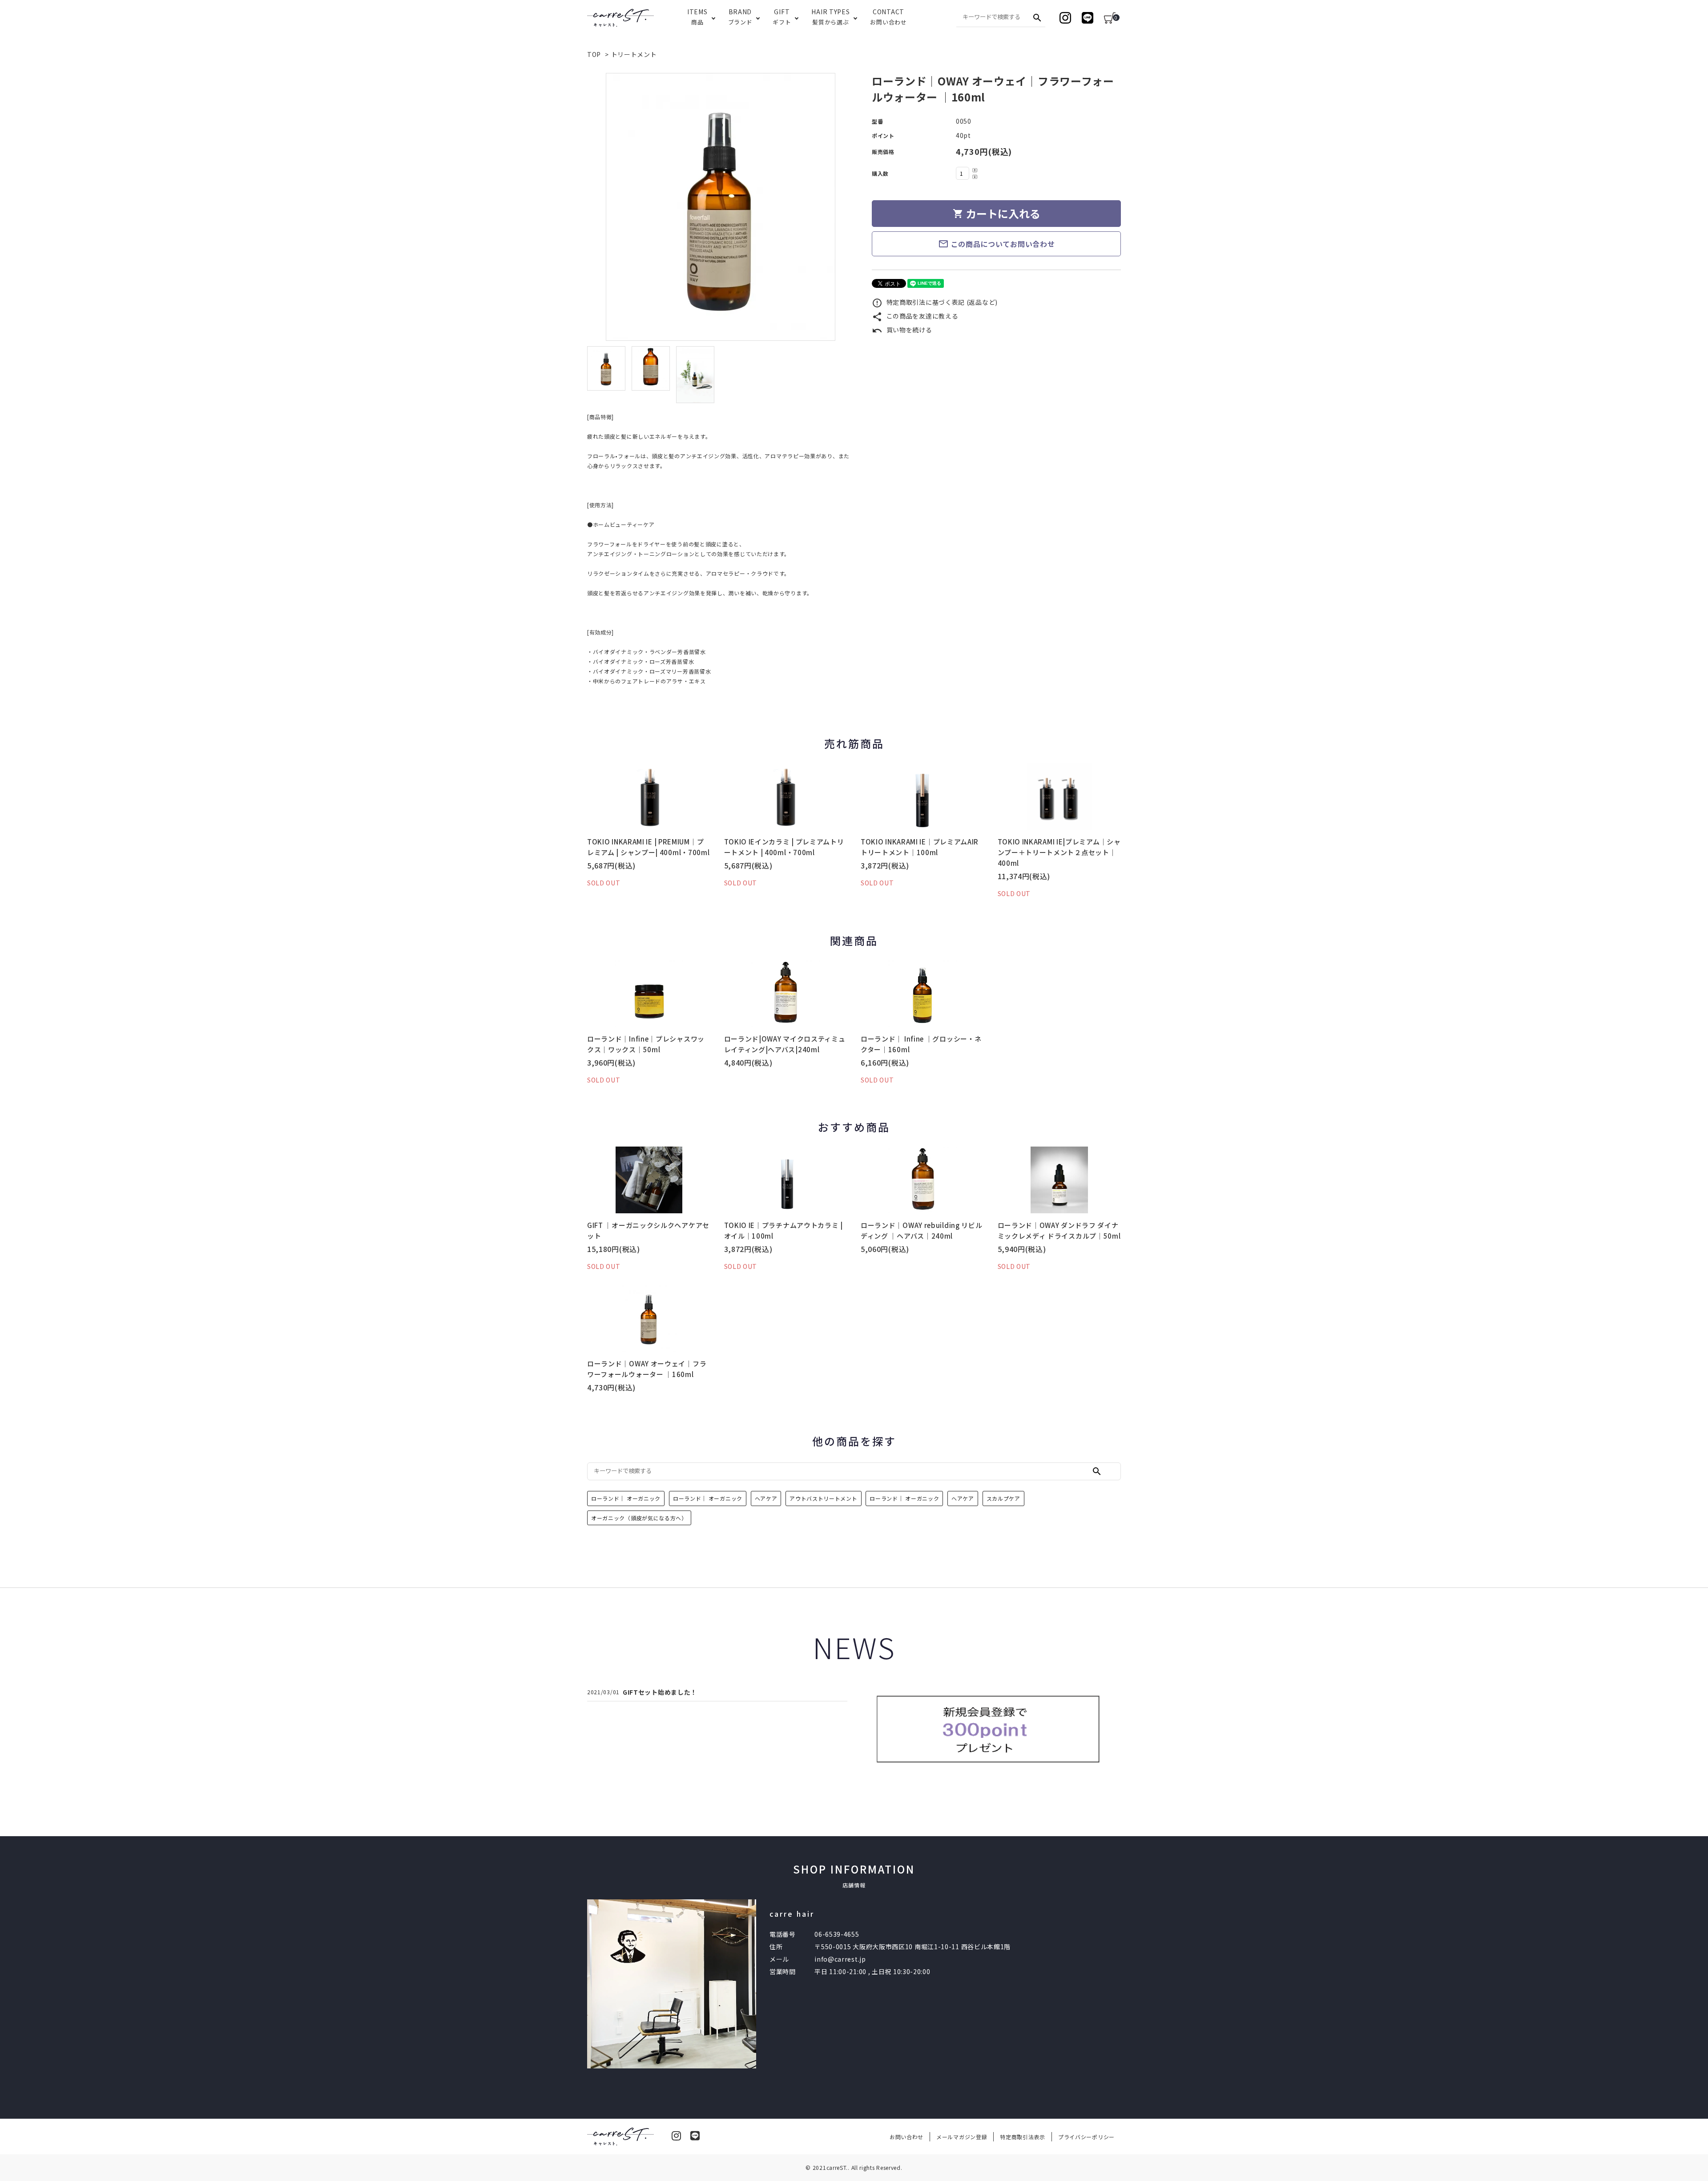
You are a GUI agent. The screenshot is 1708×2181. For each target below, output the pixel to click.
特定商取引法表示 (1023, 2137)
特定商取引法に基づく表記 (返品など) (935, 302)
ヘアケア (766, 1498)
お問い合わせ (906, 2137)
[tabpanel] (721, 207)
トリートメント (634, 54)
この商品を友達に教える (915, 316)
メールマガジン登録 (962, 2137)
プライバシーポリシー (1086, 2137)
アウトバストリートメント (823, 1498)
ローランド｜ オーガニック (626, 1498)
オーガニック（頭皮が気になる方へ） (639, 1518)
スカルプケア (1003, 1498)
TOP (594, 54)
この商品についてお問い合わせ (997, 244)
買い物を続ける (902, 330)
